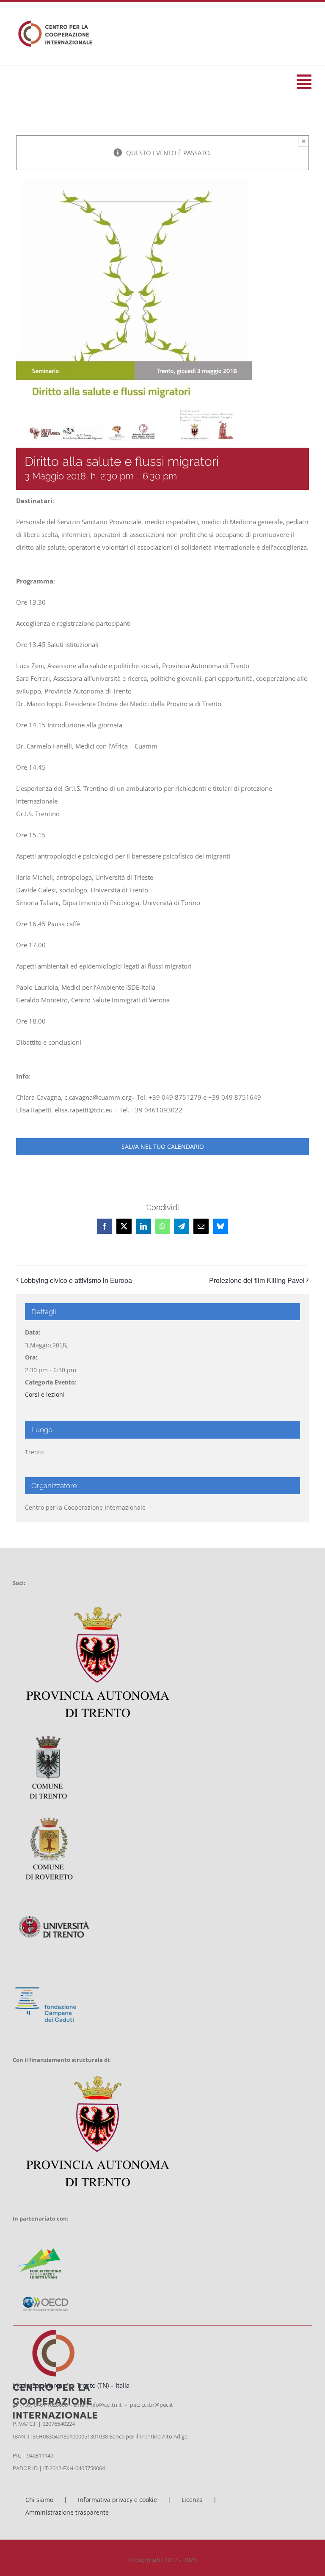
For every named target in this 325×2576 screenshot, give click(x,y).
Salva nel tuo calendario (163, 1147)
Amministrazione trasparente (67, 2512)
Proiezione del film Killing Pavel (257, 1280)
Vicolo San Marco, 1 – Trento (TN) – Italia (71, 2385)
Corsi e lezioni (45, 1394)
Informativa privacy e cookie (117, 2500)
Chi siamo (39, 2500)
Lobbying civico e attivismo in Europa (76, 1280)
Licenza (192, 2500)
